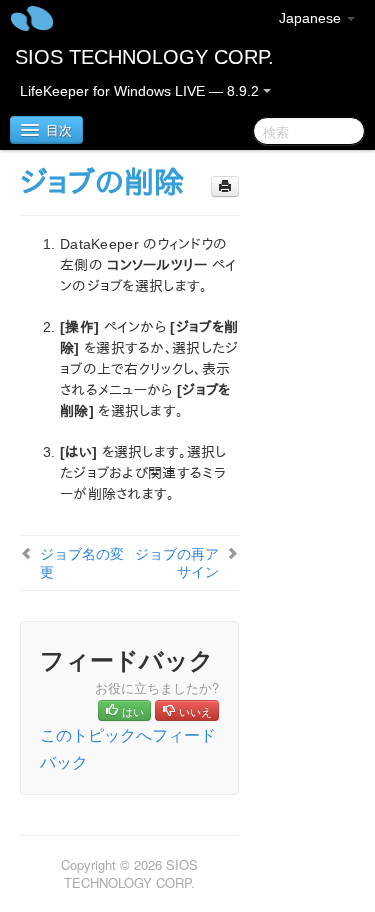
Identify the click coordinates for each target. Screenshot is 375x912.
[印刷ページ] (225, 186)
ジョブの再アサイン (177, 562)
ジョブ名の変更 (82, 562)
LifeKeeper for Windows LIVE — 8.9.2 (141, 91)
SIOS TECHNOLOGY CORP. (144, 57)
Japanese (312, 18)
